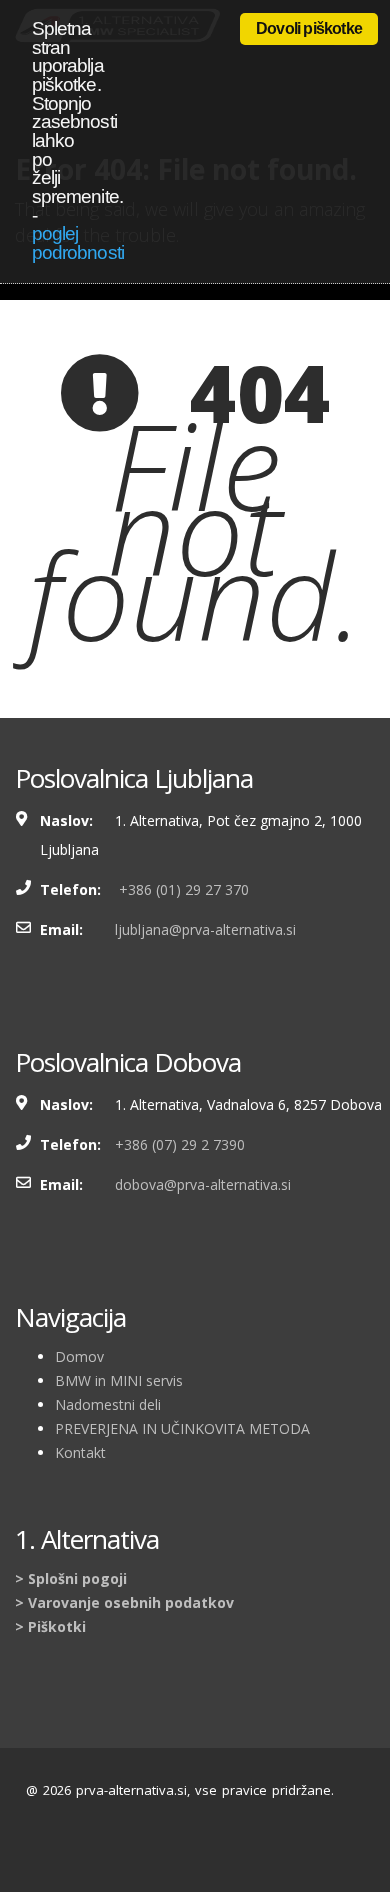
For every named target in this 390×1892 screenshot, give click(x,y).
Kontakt (80, 1452)
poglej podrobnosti (78, 243)
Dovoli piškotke (309, 28)
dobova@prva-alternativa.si (203, 1184)
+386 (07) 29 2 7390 (180, 1144)
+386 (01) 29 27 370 (182, 889)
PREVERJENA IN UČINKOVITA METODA (182, 1428)
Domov (79, 1356)
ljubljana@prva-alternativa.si (205, 929)
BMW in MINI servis (119, 1380)
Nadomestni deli (108, 1404)
